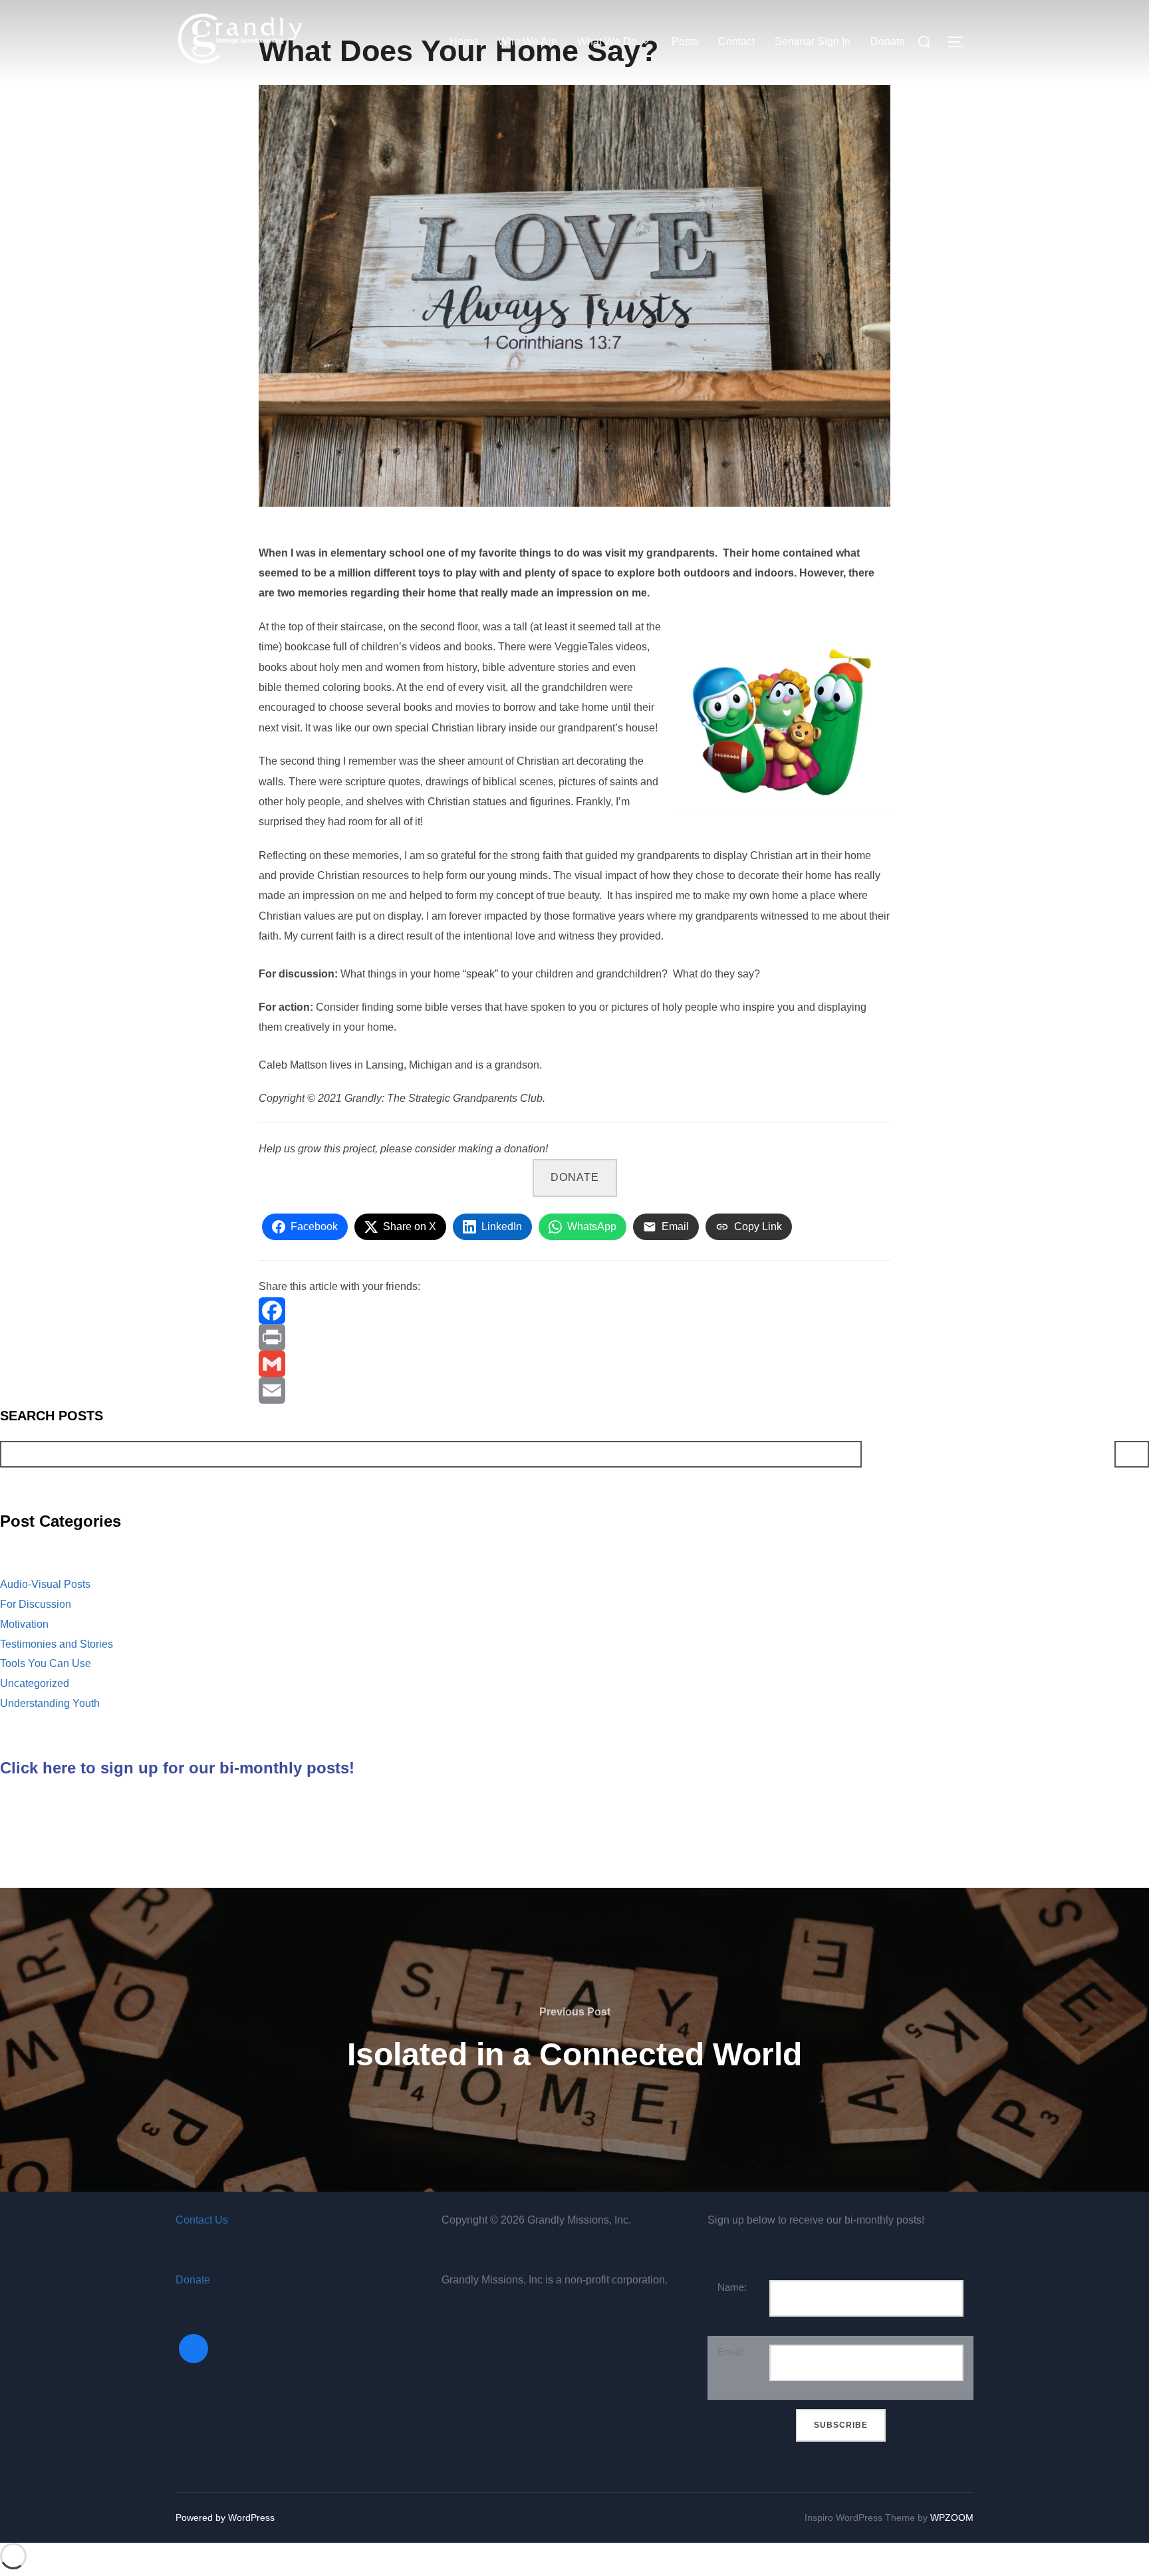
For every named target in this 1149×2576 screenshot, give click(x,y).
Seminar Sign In (813, 42)
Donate (888, 42)
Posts (685, 42)
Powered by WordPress (225, 2517)
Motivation (24, 1624)
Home (464, 42)
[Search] (1132, 1454)
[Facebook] (574, 1311)
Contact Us (202, 2220)
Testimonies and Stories (57, 1644)
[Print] (574, 1337)
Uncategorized (35, 1683)
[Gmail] (574, 1364)
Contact (736, 42)
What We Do (607, 42)
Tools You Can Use (46, 1663)
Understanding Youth (50, 1703)
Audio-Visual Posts (45, 1584)
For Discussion (36, 1604)
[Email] (574, 1390)
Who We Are (528, 42)
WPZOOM (952, 2517)
